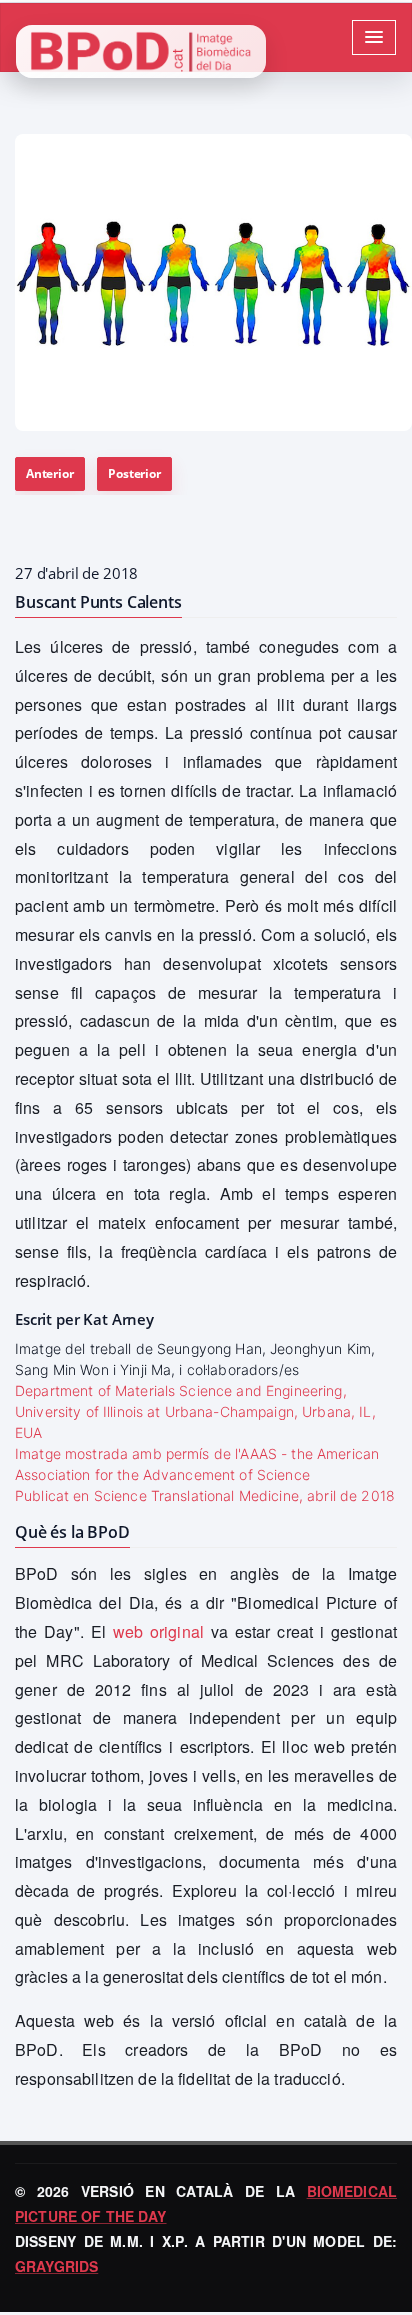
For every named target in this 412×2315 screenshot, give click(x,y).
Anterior (50, 473)
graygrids (56, 2266)
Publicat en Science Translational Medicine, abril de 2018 (205, 1495)
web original (158, 1631)
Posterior (134, 473)
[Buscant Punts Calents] (213, 282)
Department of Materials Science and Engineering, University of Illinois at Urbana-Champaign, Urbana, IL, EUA (195, 1411)
